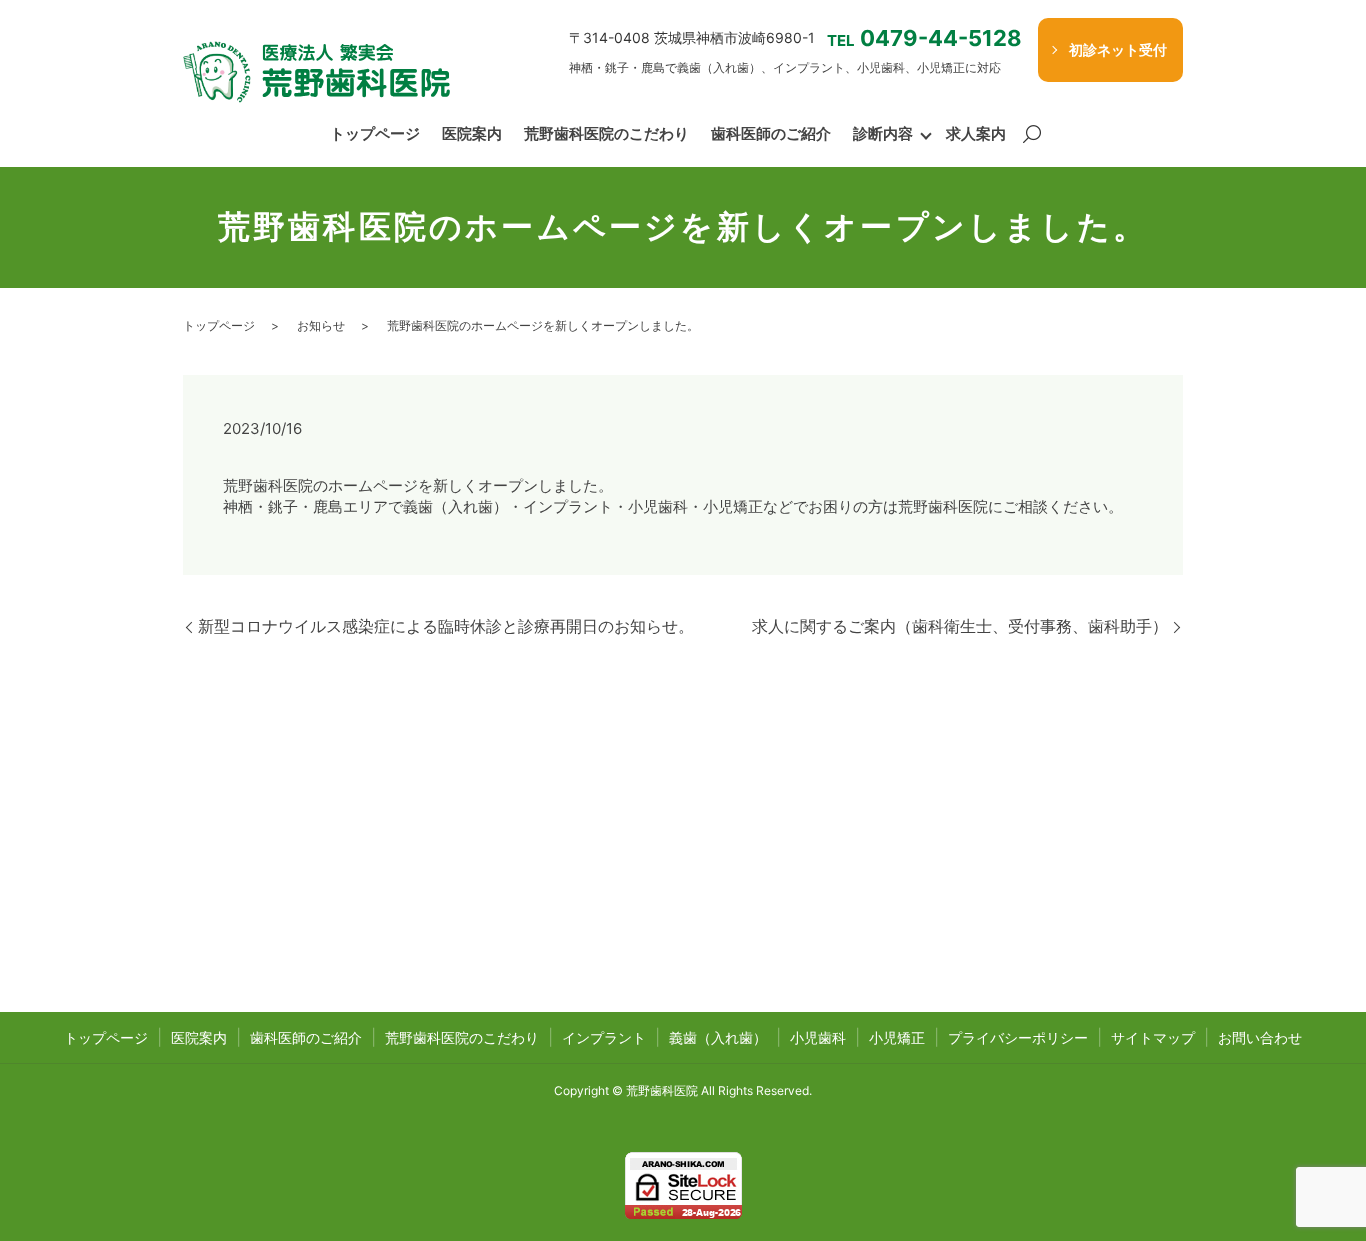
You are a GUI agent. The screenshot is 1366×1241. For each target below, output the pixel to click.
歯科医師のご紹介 (771, 133)
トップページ (375, 133)
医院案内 (472, 133)
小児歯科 (818, 1037)
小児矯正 (897, 1037)
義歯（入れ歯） (718, 1037)
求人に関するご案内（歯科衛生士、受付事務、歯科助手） (960, 626)
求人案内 (976, 133)
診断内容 (883, 133)
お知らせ (321, 325)
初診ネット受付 (1118, 49)
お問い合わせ (1260, 1037)
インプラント (604, 1037)
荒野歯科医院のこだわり (606, 133)
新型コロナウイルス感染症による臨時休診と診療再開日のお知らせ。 (446, 626)
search (1032, 135)
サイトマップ (1153, 1037)
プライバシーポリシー (1018, 1037)
